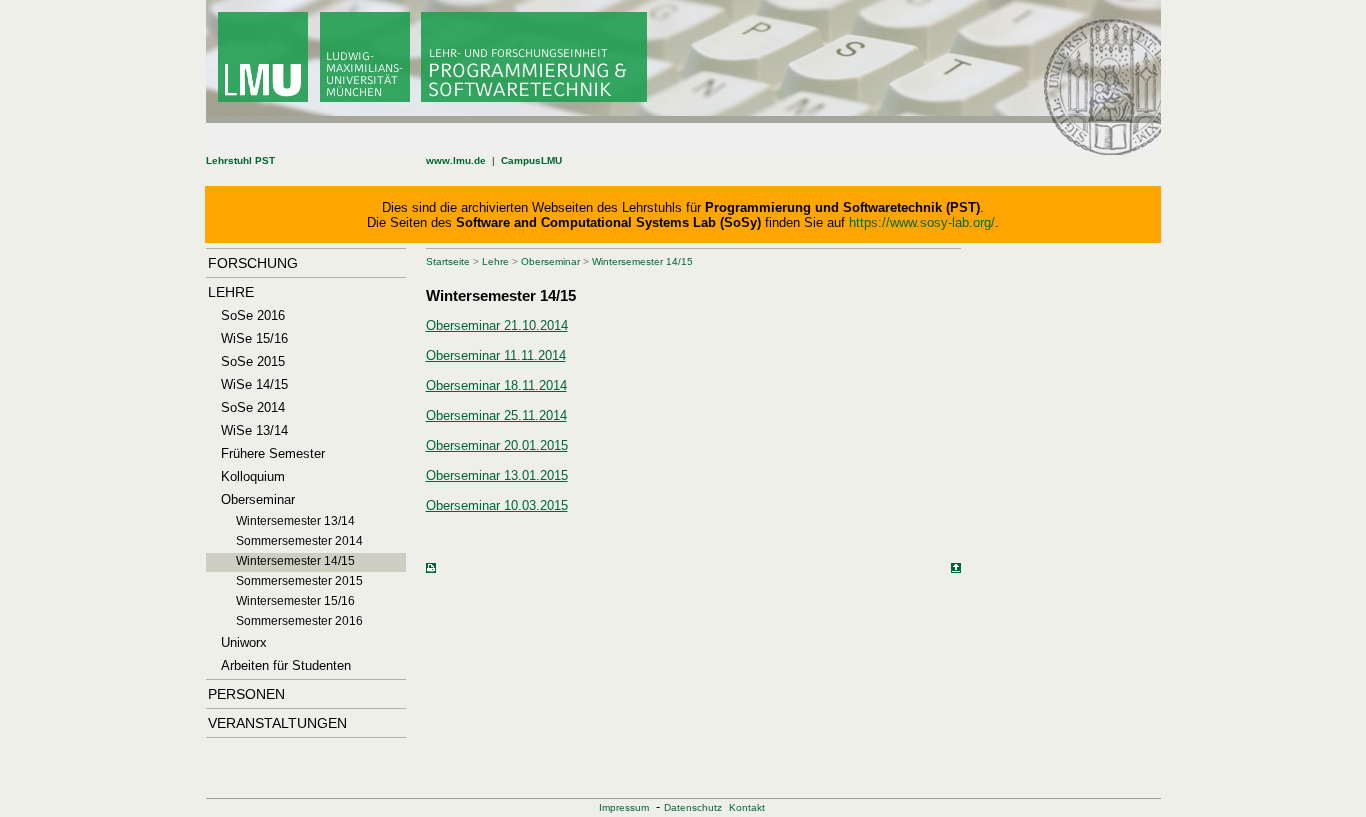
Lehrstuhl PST (240, 160)
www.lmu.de (456, 160)
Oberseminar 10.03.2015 (497, 505)
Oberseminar (550, 261)
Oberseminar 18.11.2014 (496, 385)
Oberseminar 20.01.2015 (497, 445)
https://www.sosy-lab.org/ (922, 222)
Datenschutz (693, 807)
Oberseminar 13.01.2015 (497, 475)
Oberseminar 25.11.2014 (496, 415)
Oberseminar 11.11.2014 (496, 355)
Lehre (495, 261)
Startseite (448, 261)
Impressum (624, 807)
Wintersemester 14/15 (642, 261)
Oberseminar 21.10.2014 (497, 325)
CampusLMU (531, 160)
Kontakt (747, 807)
